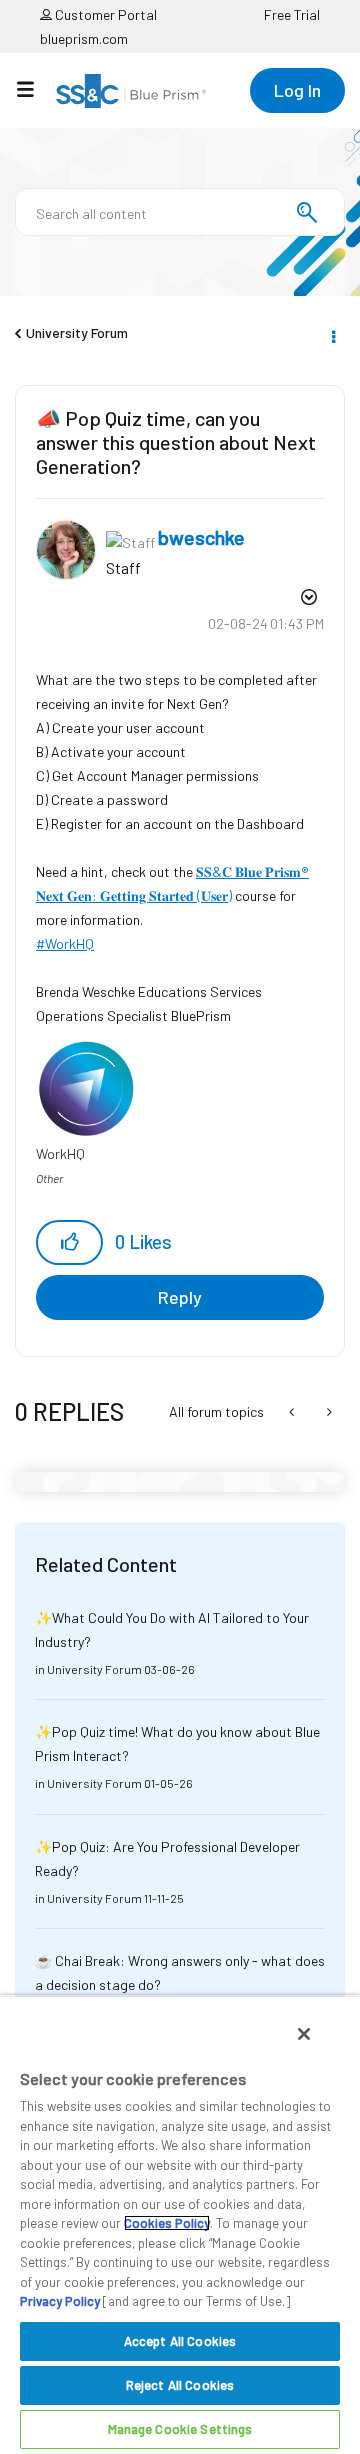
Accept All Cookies (180, 2341)
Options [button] (332, 334)
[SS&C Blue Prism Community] (131, 91)
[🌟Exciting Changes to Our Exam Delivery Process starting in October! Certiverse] (293, 1412)
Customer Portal (104, 14)
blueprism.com (84, 38)
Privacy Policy (60, 2301)
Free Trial (292, 14)
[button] (69, 1242)
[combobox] (180, 212)
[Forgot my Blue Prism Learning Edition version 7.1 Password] (327, 1412)
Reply (180, 1297)
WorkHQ (69, 943)
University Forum (77, 332)
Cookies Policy (167, 2223)
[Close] (304, 2034)
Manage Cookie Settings (180, 2429)
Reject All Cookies (180, 2385)
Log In (297, 90)
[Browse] (35, 89)
